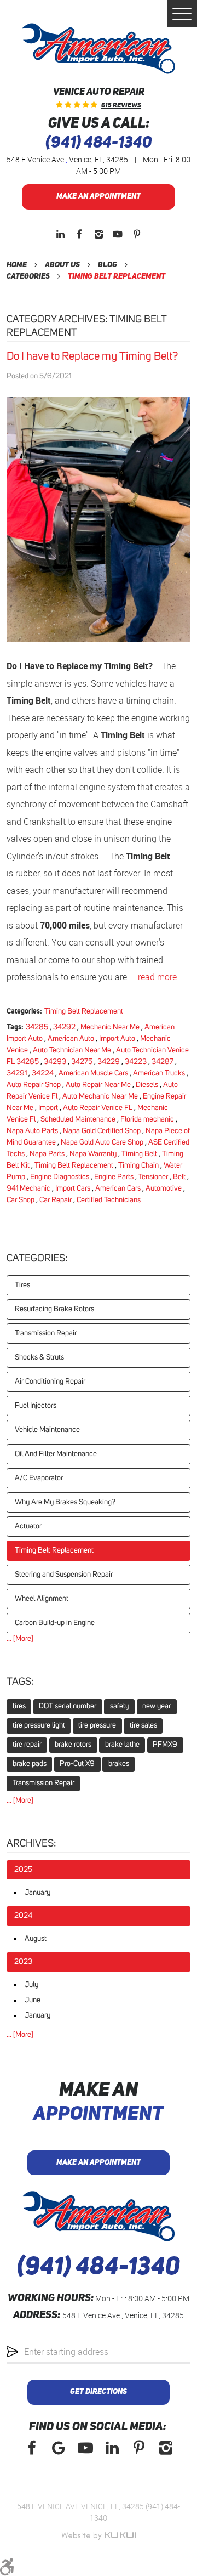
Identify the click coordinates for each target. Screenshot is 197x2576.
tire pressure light (39, 1725)
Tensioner (153, 1177)
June (33, 2000)
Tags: (20, 1682)
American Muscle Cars (93, 1073)
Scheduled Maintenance (78, 1119)
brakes (119, 1764)
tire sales (143, 1725)
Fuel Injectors (36, 1406)
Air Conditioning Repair (50, 1382)
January (37, 1893)
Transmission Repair (46, 1333)
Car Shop (21, 1200)
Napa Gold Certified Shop (102, 1131)
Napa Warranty (93, 1154)
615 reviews (121, 106)
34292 (64, 1027)
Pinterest (137, 234)
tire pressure (97, 1725)
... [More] (20, 1639)
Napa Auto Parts (32, 1131)
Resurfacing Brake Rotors (54, 1309)
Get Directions (99, 2392)
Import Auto (117, 1039)
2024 (23, 1916)
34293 (55, 1062)
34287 (163, 1062)
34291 (17, 1073)
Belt (179, 1177)
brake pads (30, 1764)
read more (157, 977)
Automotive (164, 1188)
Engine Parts (114, 1177)
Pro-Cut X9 (77, 1764)
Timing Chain (138, 1165)
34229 (109, 1062)
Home (17, 265)
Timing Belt (139, 1154)
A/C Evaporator (39, 1478)
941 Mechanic (28, 1188)
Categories (28, 276)
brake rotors (73, 1745)
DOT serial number (68, 1706)
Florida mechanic (147, 1119)
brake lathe (122, 1745)
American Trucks (159, 1073)
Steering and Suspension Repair (64, 1575)
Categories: (37, 1258)
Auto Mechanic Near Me (100, 1096)
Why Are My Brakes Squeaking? (65, 1502)
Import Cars (73, 1188)
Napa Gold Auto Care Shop (102, 1142)
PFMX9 (165, 1745)
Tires (22, 1285)
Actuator (28, 1526)
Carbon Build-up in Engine (55, 1623)
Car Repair (56, 1200)
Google (58, 2448)
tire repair (27, 1745)
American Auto (71, 1039)
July (31, 1985)
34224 (43, 1073)
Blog (108, 265)
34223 (136, 1062)
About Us (62, 265)
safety (120, 1706)
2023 (23, 1962)
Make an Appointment (99, 196)
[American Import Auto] (99, 49)
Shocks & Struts (39, 1357)
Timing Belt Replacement (117, 276)
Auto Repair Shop (34, 1085)
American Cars (118, 1188)
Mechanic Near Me (110, 1027)
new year (157, 1706)
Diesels (147, 1085)
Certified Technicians (109, 1200)
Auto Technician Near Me (72, 1050)
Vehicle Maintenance (47, 1430)
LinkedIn (60, 234)
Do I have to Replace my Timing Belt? (92, 356)
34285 (37, 1027)
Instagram (99, 234)
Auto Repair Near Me (98, 1085)
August (36, 1939)
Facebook (80, 234)
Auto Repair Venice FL (98, 1108)
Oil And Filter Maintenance (56, 1454)
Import (48, 1108)
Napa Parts (47, 1154)
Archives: (31, 1844)
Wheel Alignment (42, 1599)
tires (19, 1706)
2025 (23, 1870)
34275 (82, 1062)
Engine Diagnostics (60, 1177)
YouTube (118, 234)
